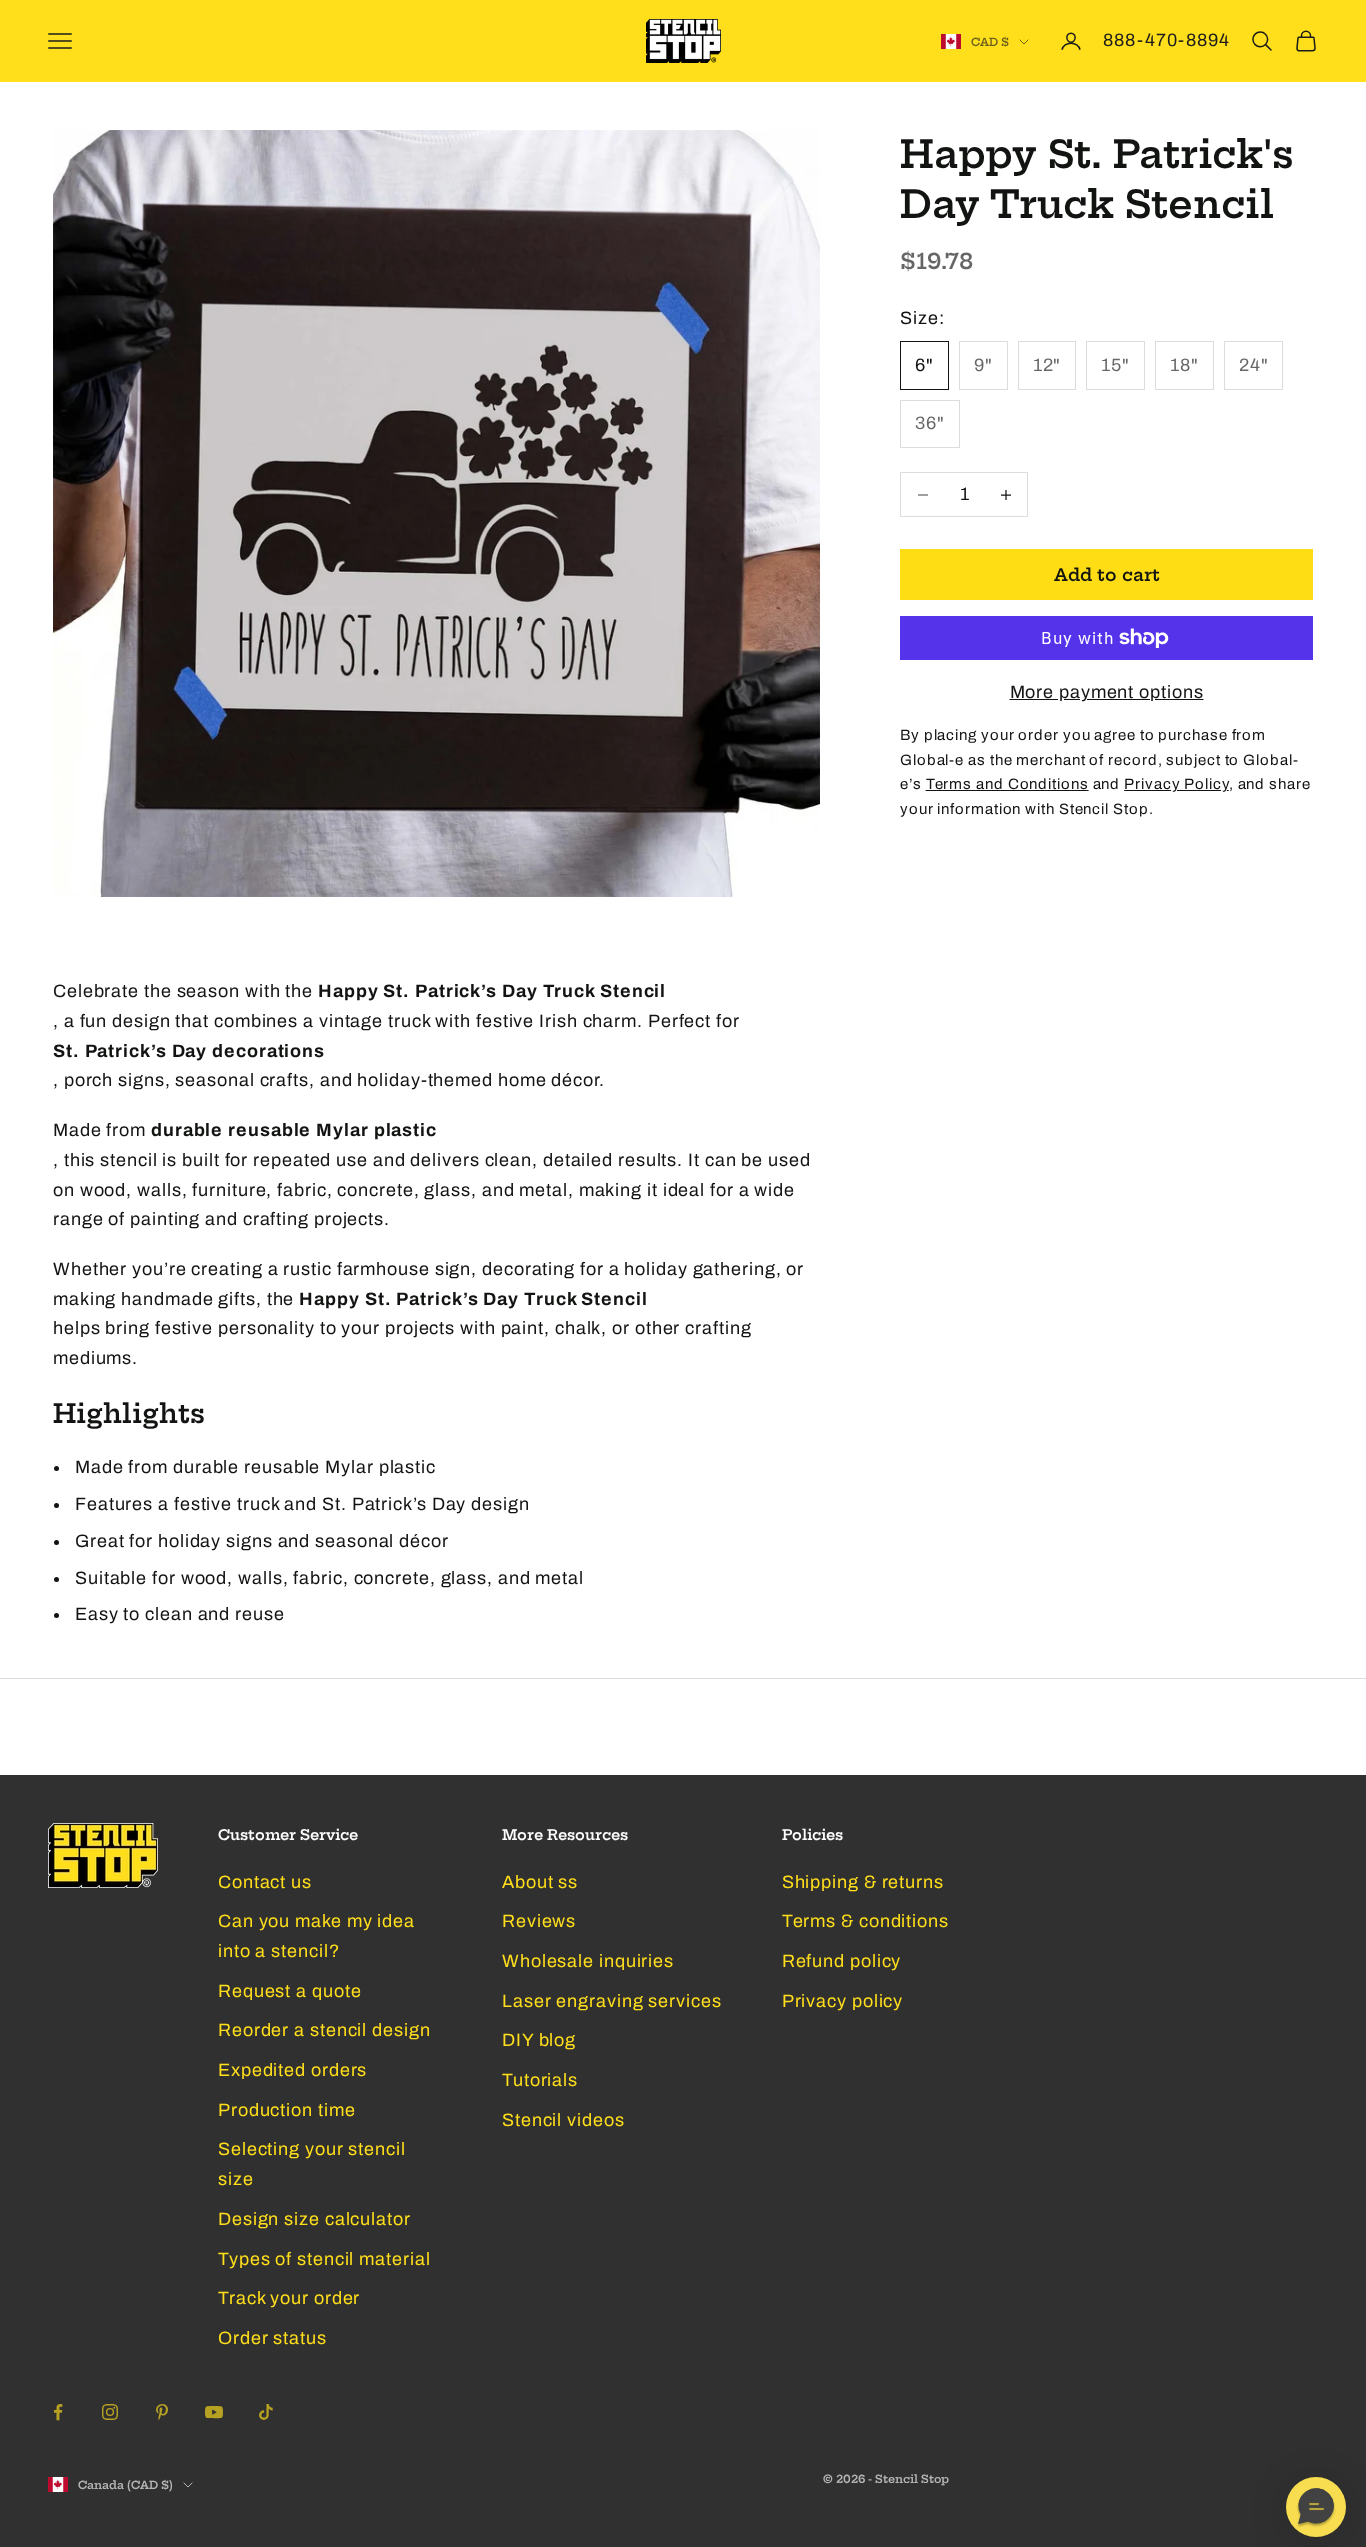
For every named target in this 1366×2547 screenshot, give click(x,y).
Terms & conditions (865, 1921)
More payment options (1107, 692)
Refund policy (842, 1961)
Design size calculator (314, 2219)
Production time (287, 2110)
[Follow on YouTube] (214, 2412)
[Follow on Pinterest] (162, 2412)
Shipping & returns (863, 1882)
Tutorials (540, 2080)
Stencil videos (563, 2120)
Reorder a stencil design (324, 2030)
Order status (272, 2338)
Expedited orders (292, 2070)
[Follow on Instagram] (110, 2412)
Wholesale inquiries (588, 1961)
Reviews (539, 1921)
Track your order (289, 2298)
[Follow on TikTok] (266, 2412)
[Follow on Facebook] (58, 2412)
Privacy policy (843, 2001)
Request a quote (290, 1991)
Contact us (265, 1882)
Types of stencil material (324, 2259)
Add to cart (1107, 574)
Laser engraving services (612, 2001)
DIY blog (539, 2040)
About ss (540, 1882)
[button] (1316, 2507)
